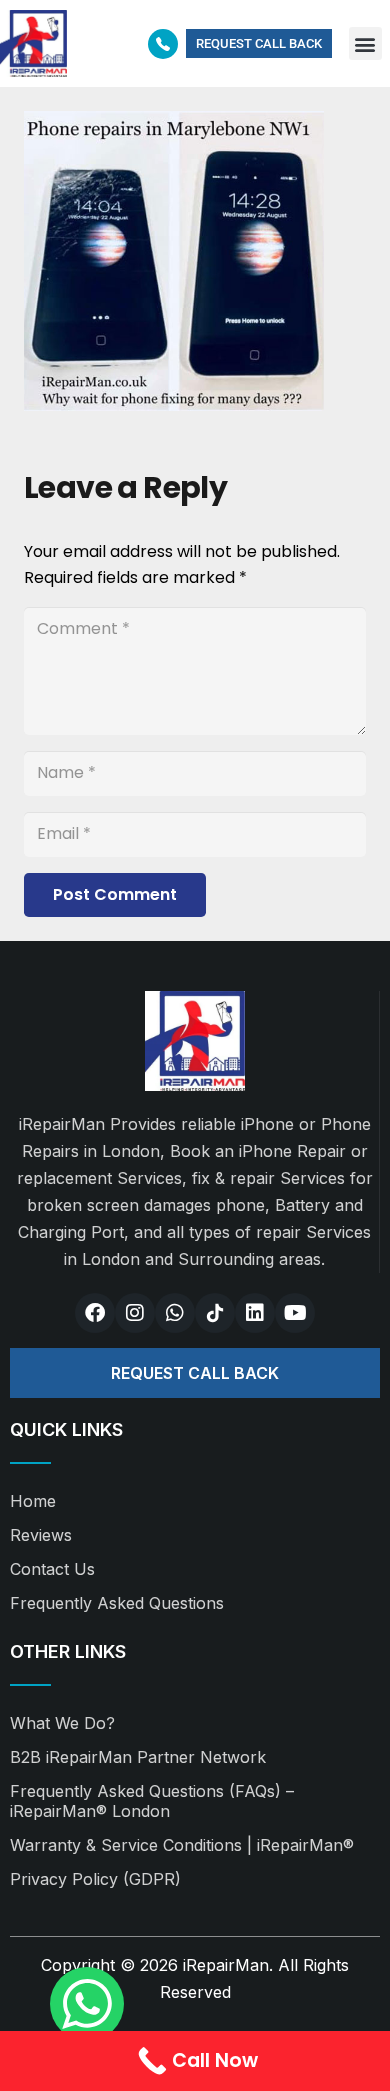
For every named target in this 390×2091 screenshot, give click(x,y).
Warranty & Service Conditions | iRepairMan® (182, 1845)
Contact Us (52, 1569)
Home (33, 1501)
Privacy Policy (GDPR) (95, 1879)
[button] (365, 43)
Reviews (41, 1535)
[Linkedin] (255, 1313)
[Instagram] (135, 1313)
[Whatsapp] (175, 1313)
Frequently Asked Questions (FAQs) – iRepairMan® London (152, 1801)
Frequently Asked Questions (117, 1603)
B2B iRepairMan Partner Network (138, 1757)
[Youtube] (295, 1313)
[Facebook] (95, 1313)
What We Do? (62, 1723)
